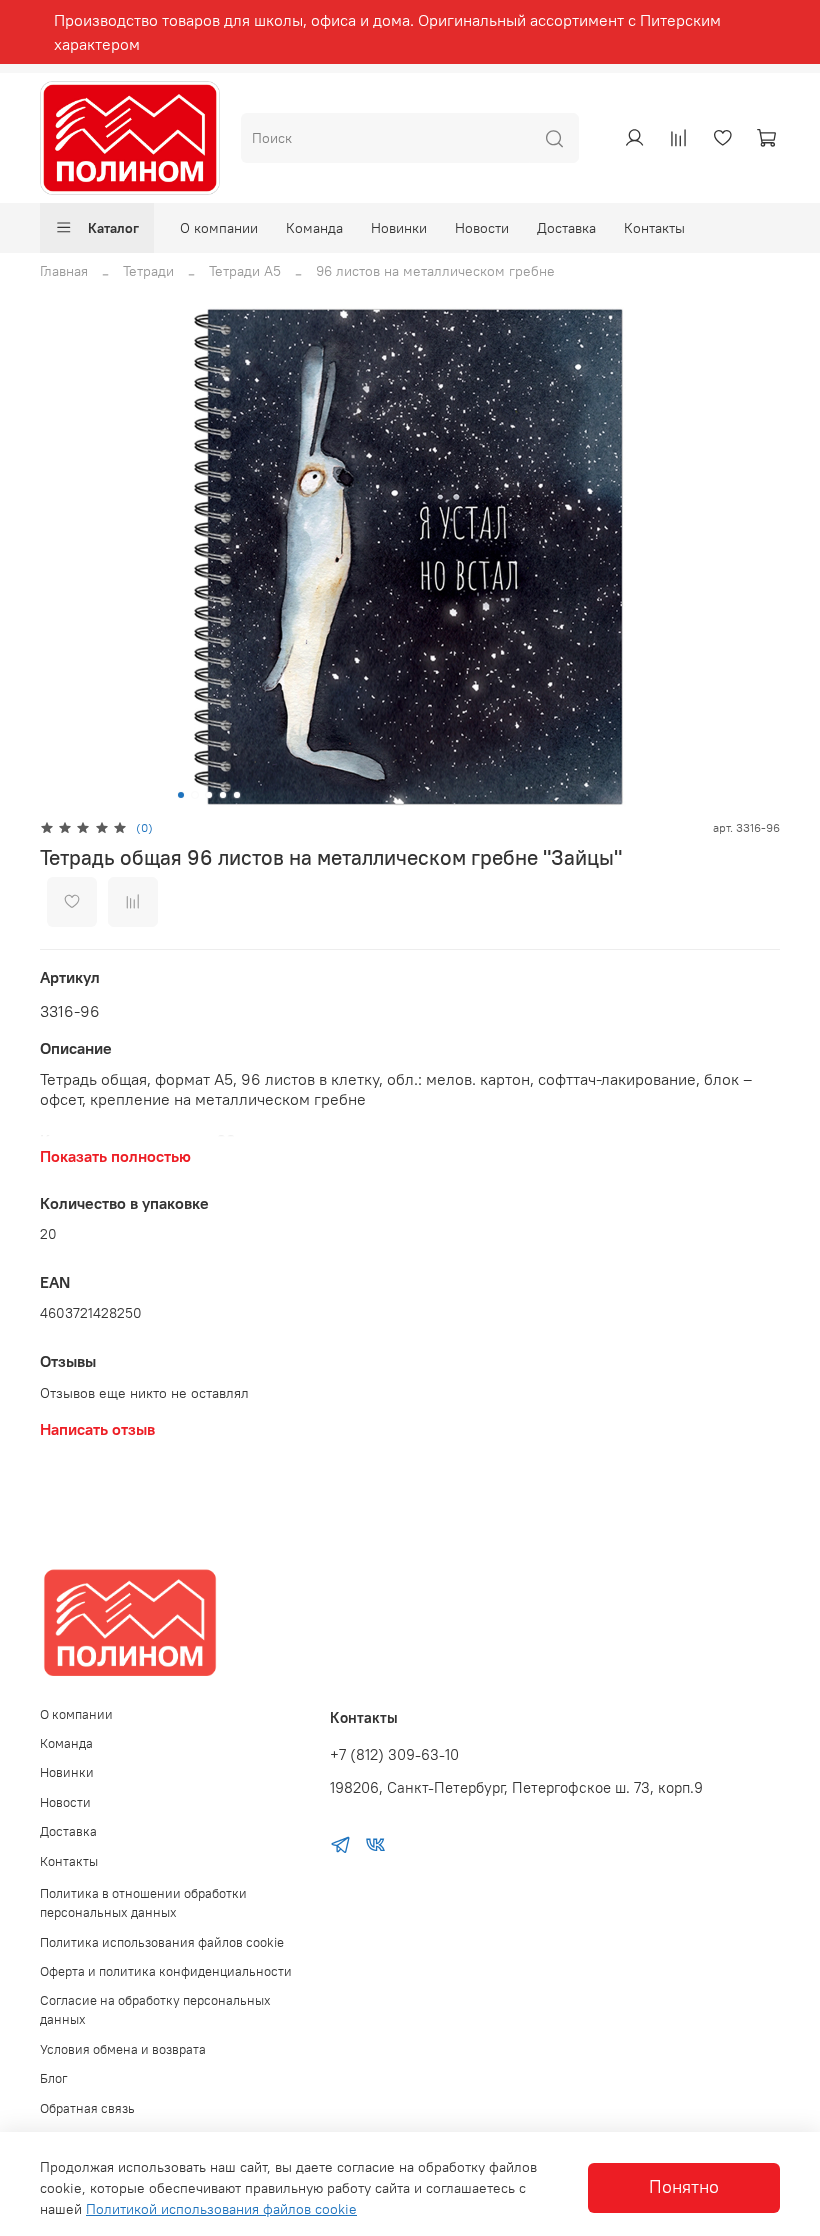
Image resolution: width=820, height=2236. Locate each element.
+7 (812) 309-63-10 (394, 1754)
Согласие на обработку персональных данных (155, 2010)
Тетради (148, 271)
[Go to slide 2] (195, 795)
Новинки (399, 228)
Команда (314, 228)
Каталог (113, 228)
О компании (219, 228)
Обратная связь (87, 2108)
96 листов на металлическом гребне (435, 271)
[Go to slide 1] (181, 795)
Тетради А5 (245, 271)
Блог (54, 2078)
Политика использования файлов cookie (162, 1942)
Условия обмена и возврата (123, 2049)
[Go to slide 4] (223, 795)
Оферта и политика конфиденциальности (166, 1971)
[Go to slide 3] (209, 795)
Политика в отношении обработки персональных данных (143, 1903)
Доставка (566, 228)
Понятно (684, 2187)
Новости (482, 228)
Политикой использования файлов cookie (221, 2209)
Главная (64, 271)
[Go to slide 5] (237, 795)
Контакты (654, 228)
